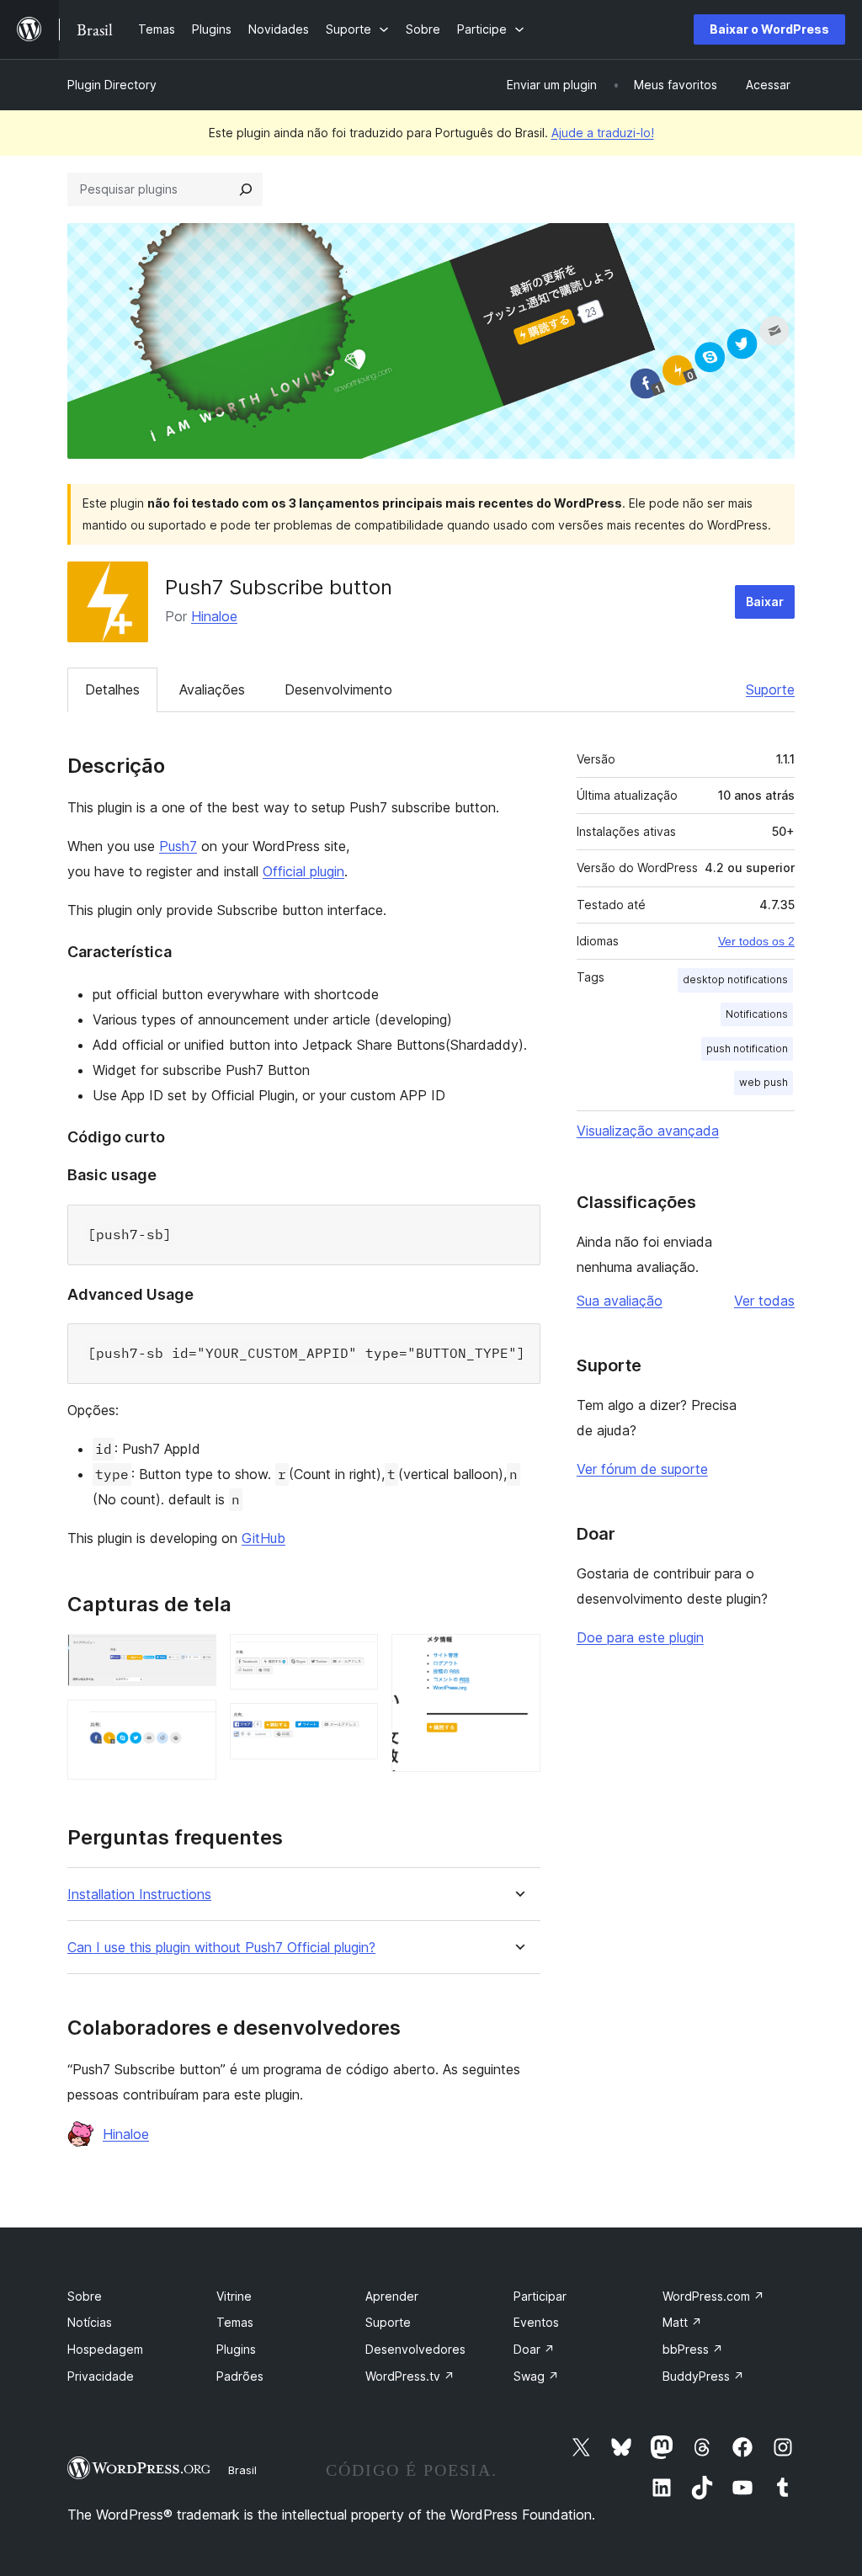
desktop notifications (735, 979)
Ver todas (764, 1301)
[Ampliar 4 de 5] (355, 1726)
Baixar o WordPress (769, 29)
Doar (534, 2349)
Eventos (536, 2322)
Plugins (236, 2349)
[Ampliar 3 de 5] (355, 1657)
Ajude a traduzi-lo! (603, 133)
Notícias (90, 2322)
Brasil (242, 2470)
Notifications (757, 1014)
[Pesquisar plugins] (246, 189)
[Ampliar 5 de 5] (518, 1657)
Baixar (765, 601)
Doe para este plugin (640, 1637)
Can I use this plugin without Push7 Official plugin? (221, 1948)
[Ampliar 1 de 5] (194, 1657)
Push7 (178, 846)
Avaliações (212, 689)
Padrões (240, 2376)
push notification (747, 1048)
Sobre (85, 2296)
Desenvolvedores (415, 2349)
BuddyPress (703, 2376)
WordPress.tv (410, 2376)
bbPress (693, 2349)
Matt (682, 2322)
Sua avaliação (620, 1301)
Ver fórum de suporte (642, 1469)
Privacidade (101, 2376)
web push (764, 1082)
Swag (536, 2376)
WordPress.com (713, 2296)
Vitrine (234, 2296)
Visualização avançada (648, 1131)
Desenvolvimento (338, 689)
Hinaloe (214, 616)
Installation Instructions (139, 1895)
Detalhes (112, 689)
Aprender (392, 2296)
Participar (540, 2296)
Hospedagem (105, 2349)
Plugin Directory (112, 85)
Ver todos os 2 (756, 941)
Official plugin (303, 871)
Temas (235, 2322)
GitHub (263, 1538)
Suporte (770, 689)
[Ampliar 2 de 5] (194, 1722)
